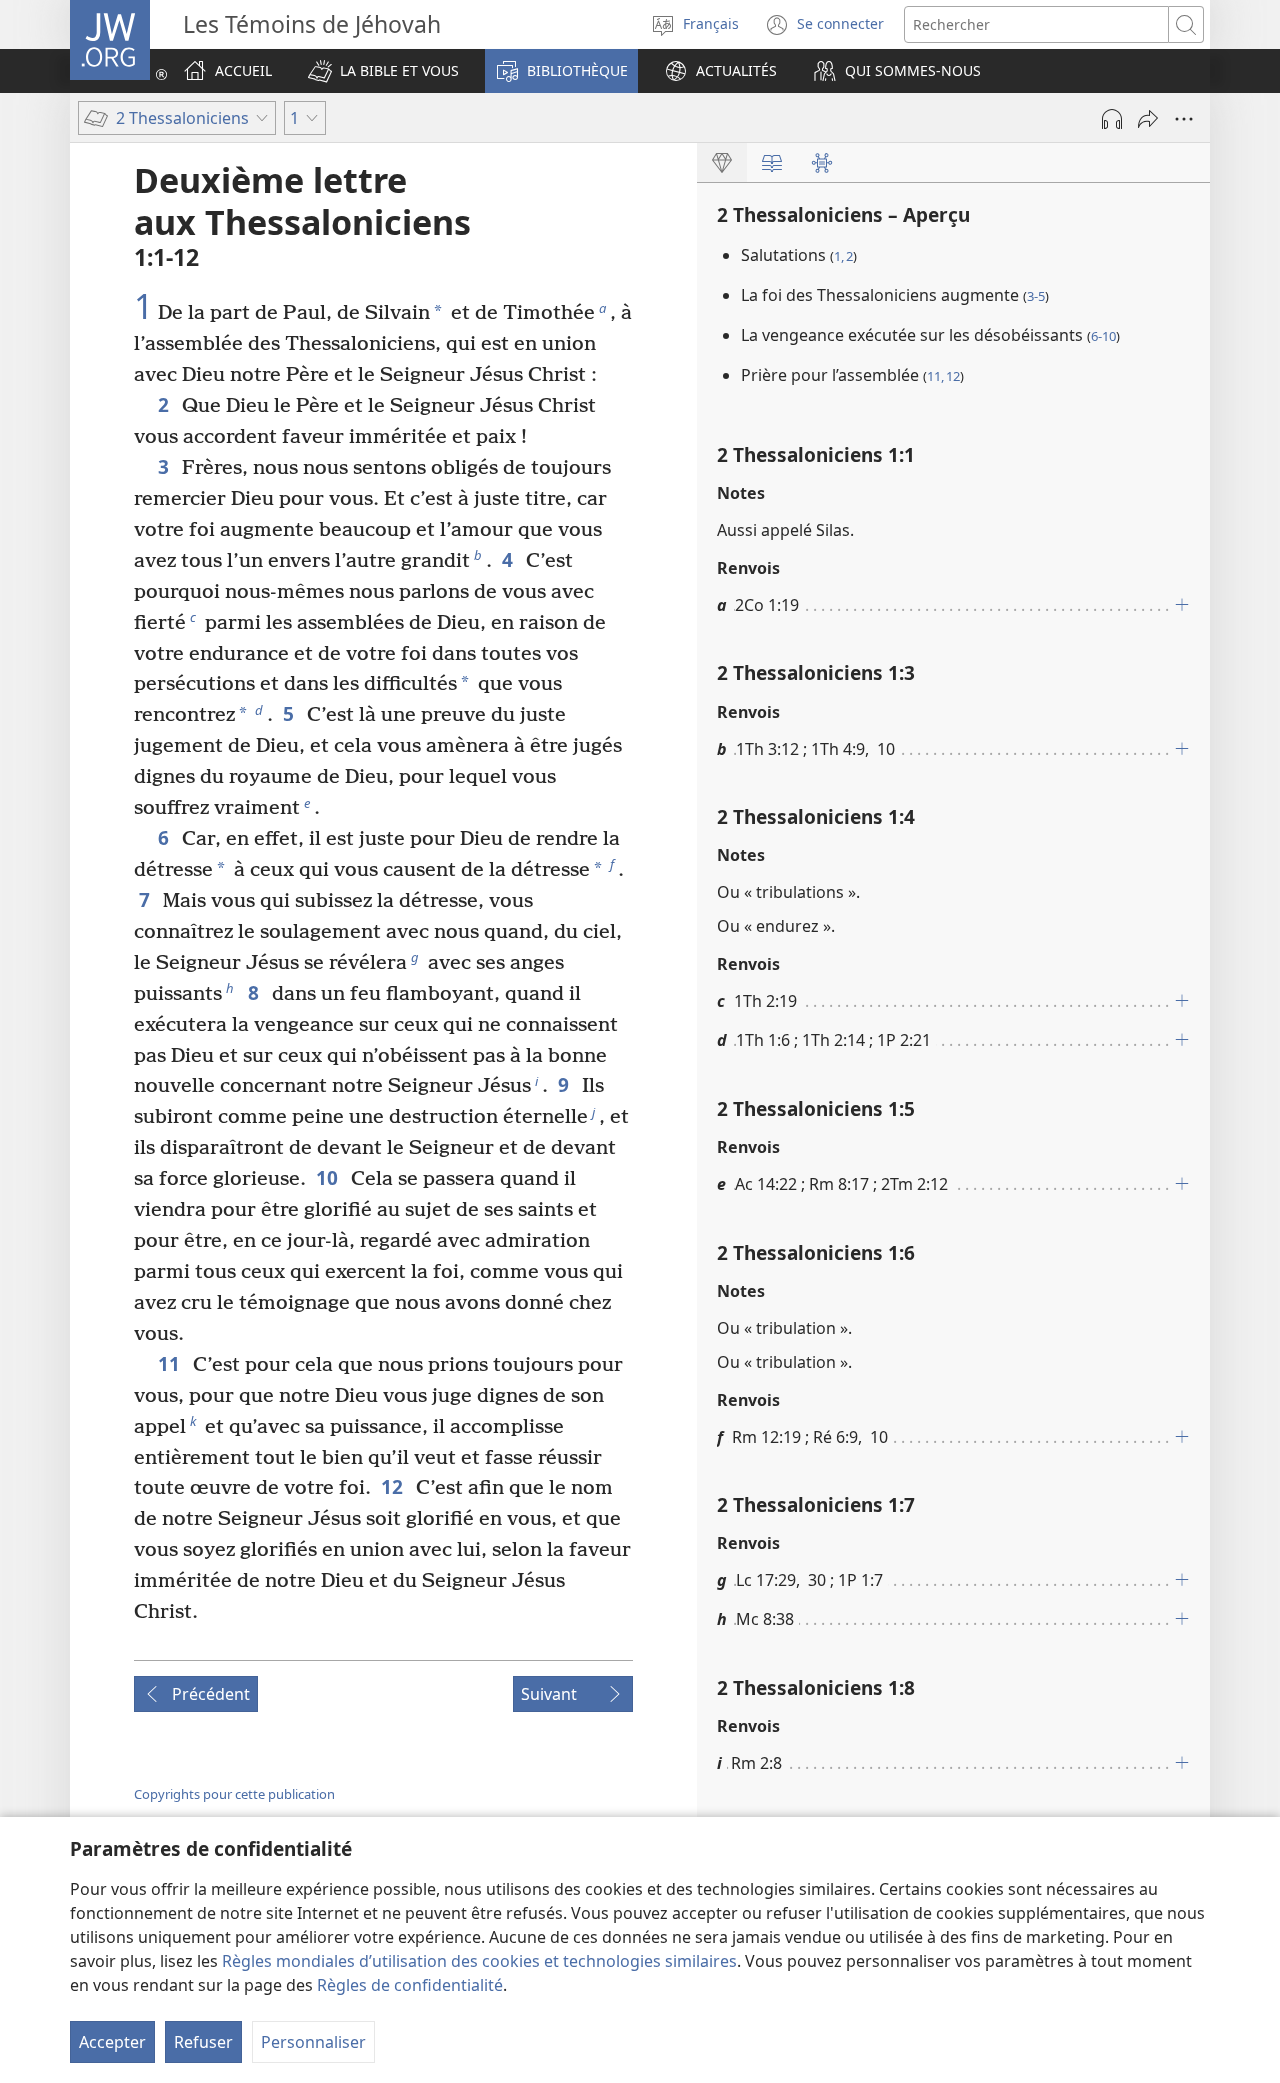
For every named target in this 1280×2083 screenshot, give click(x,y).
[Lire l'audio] (1112, 119)
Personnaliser (313, 2042)
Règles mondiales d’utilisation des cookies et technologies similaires (479, 1961)
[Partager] (1148, 119)
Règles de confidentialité (410, 1985)
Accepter (112, 2042)
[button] (383, 71)
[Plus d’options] (1184, 119)
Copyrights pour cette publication (234, 1794)
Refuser (203, 2042)
